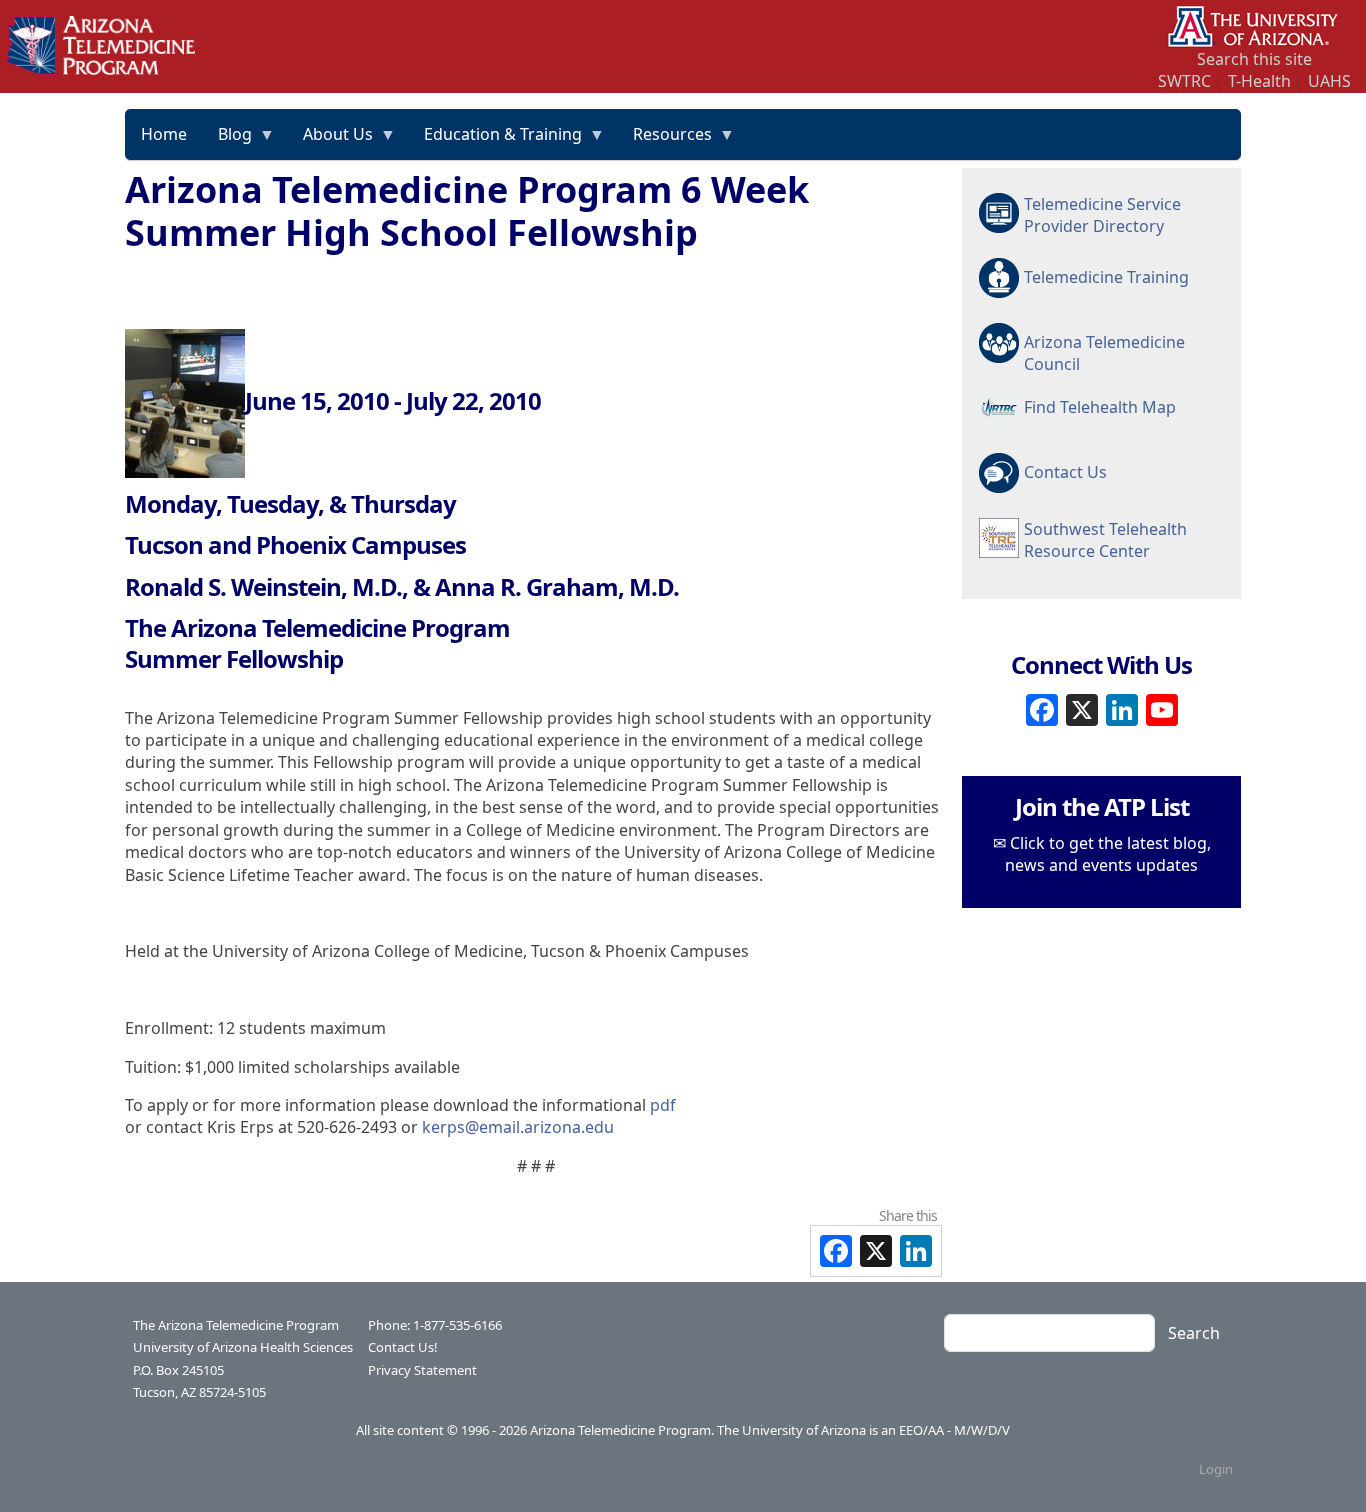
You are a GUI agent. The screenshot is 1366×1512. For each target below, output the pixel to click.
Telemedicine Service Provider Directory (1102, 215)
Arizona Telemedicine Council (1104, 352)
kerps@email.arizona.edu (518, 1127)
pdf (663, 1105)
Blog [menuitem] (227, 141)
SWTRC (1184, 81)
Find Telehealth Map (1100, 407)
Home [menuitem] (164, 134)
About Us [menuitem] (330, 141)
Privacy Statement (422, 1370)
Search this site (1254, 59)
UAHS (1329, 81)
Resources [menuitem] (665, 141)
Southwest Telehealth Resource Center (1105, 540)
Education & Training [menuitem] (495, 141)
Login (1216, 1469)
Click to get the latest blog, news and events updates (1108, 854)
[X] (1082, 707)
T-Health (1259, 81)
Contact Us (1065, 472)
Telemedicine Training (1106, 277)
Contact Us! (403, 1347)
